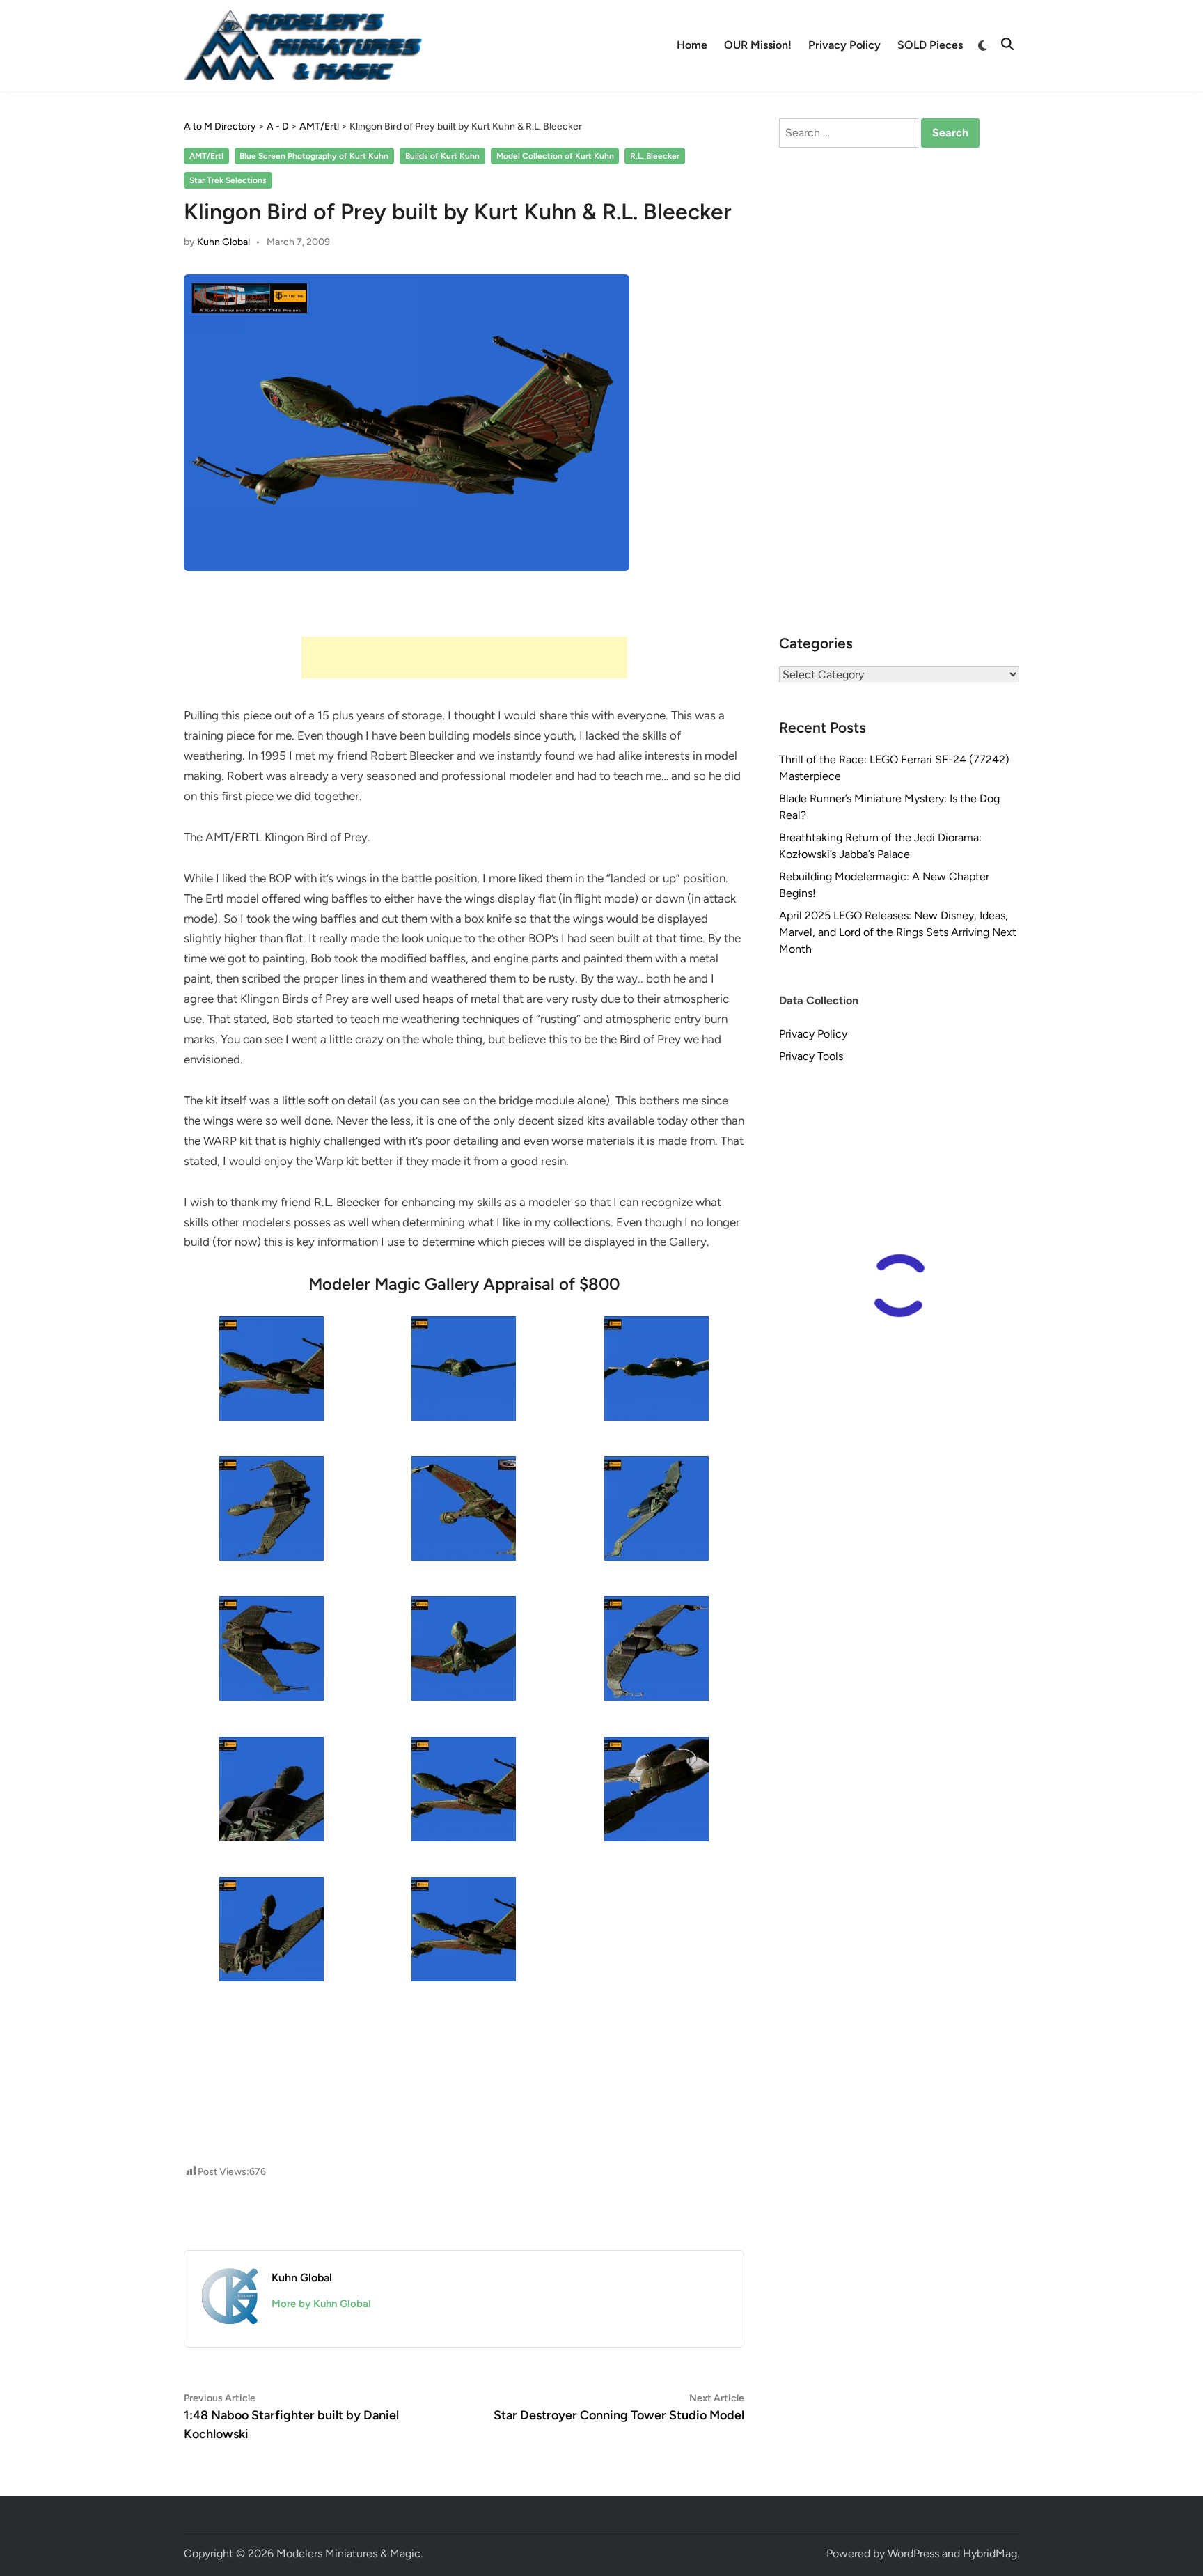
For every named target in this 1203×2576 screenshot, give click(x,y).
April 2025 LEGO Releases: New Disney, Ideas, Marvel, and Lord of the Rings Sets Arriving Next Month (898, 932)
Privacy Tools (811, 1056)
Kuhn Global (223, 242)
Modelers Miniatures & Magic (348, 2553)
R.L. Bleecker (655, 156)
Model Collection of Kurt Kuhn (555, 156)
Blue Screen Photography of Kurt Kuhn (314, 156)
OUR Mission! (758, 45)
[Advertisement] (464, 657)
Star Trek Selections (228, 180)
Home (692, 45)
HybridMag (990, 2553)
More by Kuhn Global (321, 2304)
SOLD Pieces (930, 45)
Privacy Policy (844, 45)
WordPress (913, 2553)
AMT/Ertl (206, 156)
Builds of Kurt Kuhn (442, 156)
